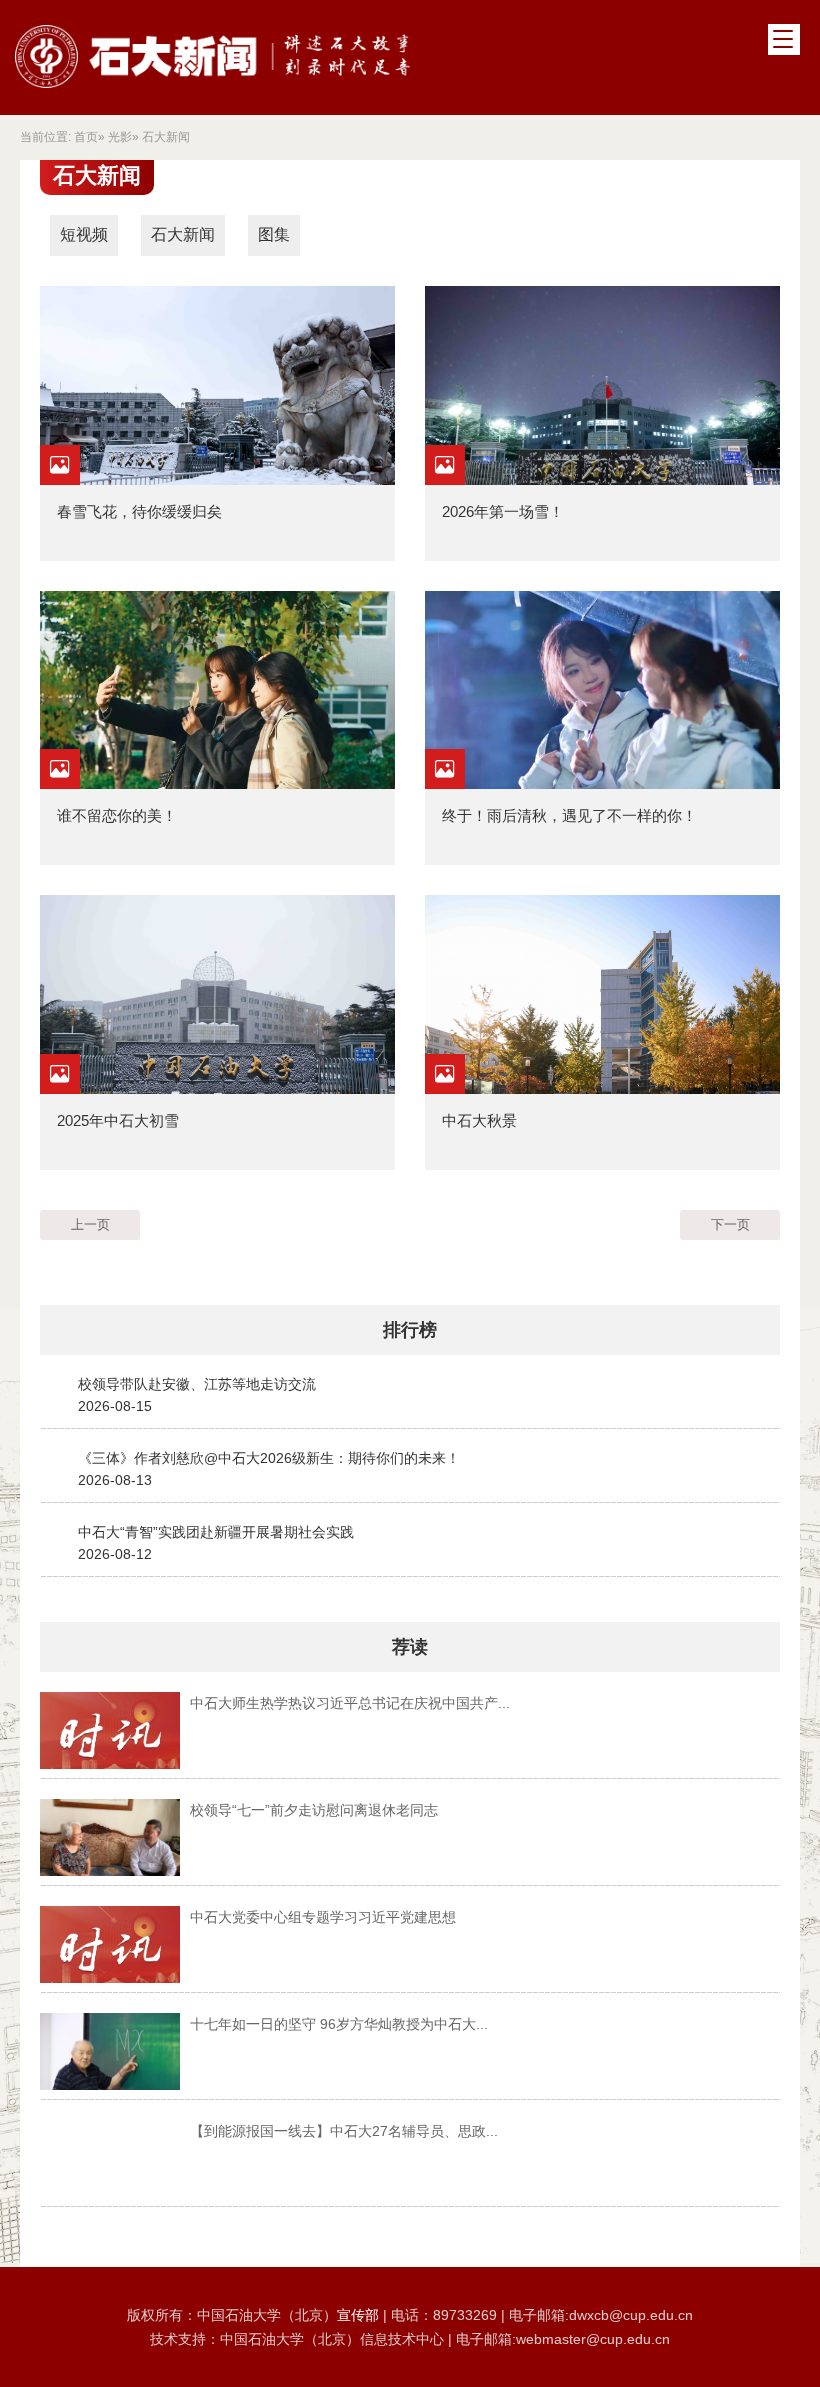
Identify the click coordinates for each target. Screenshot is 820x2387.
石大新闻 (183, 234)
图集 (274, 234)
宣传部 (360, 2315)
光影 (120, 137)
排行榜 (410, 1330)
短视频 (84, 234)
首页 (86, 137)
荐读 (410, 1647)
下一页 (730, 1224)
